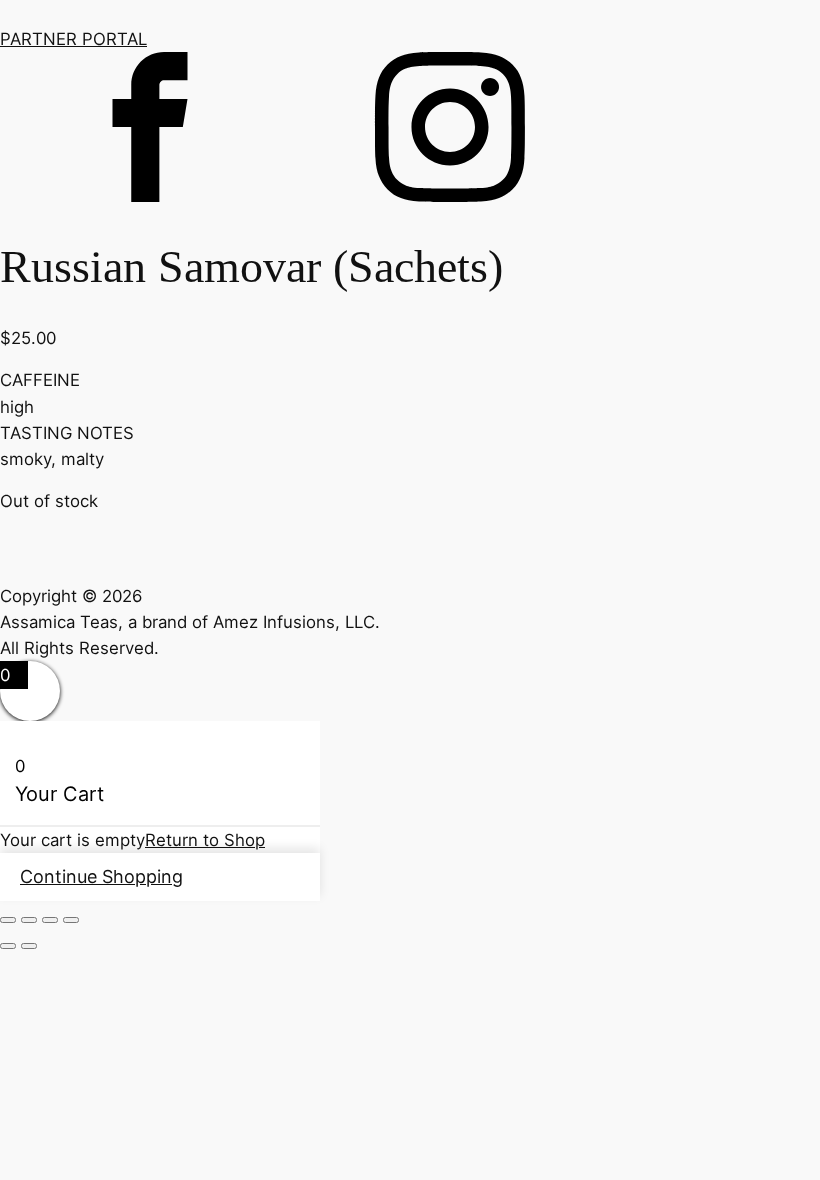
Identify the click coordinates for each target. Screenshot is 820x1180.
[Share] (50, 920)
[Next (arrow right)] (29, 946)
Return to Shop (205, 840)
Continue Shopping (101, 876)
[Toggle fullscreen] (29, 920)
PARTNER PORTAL (73, 39)
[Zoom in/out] (8, 920)
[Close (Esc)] (71, 920)
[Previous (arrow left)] (8, 946)
